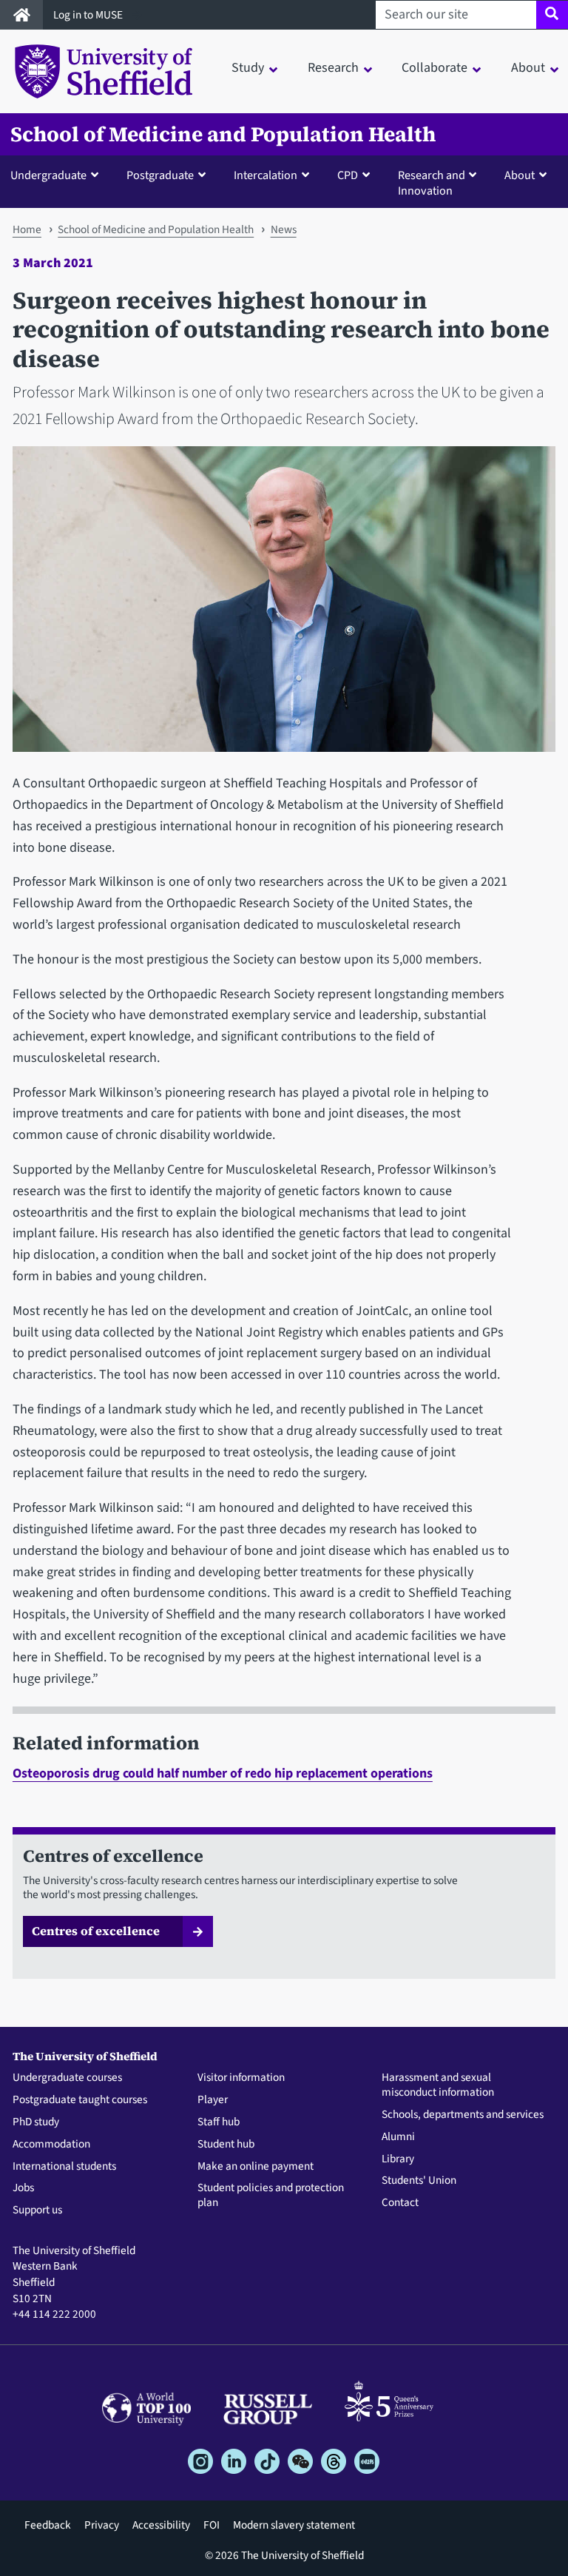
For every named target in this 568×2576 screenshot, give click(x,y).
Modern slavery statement (294, 2525)
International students (64, 2167)
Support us (37, 2210)
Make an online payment (256, 2167)
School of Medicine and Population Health (223, 134)
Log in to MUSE (89, 15)
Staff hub (219, 2122)
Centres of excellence (96, 1931)
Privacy (102, 2525)
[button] (58, 175)
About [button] (528, 68)
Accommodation (51, 2145)
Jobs (23, 2188)
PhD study (36, 2122)
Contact (400, 2203)
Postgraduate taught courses (80, 2100)
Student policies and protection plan (271, 2196)
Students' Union (419, 2181)
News (284, 229)
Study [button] (248, 68)
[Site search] (552, 15)
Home (27, 229)
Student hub (226, 2145)
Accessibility (161, 2525)
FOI (212, 2525)
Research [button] (333, 68)
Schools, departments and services (463, 2115)
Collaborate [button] (435, 68)
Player (213, 2100)
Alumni (398, 2137)
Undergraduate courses (67, 2078)
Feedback (48, 2525)
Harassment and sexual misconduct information (438, 2085)
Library (398, 2159)
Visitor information (241, 2078)
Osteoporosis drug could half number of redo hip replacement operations (223, 1773)
